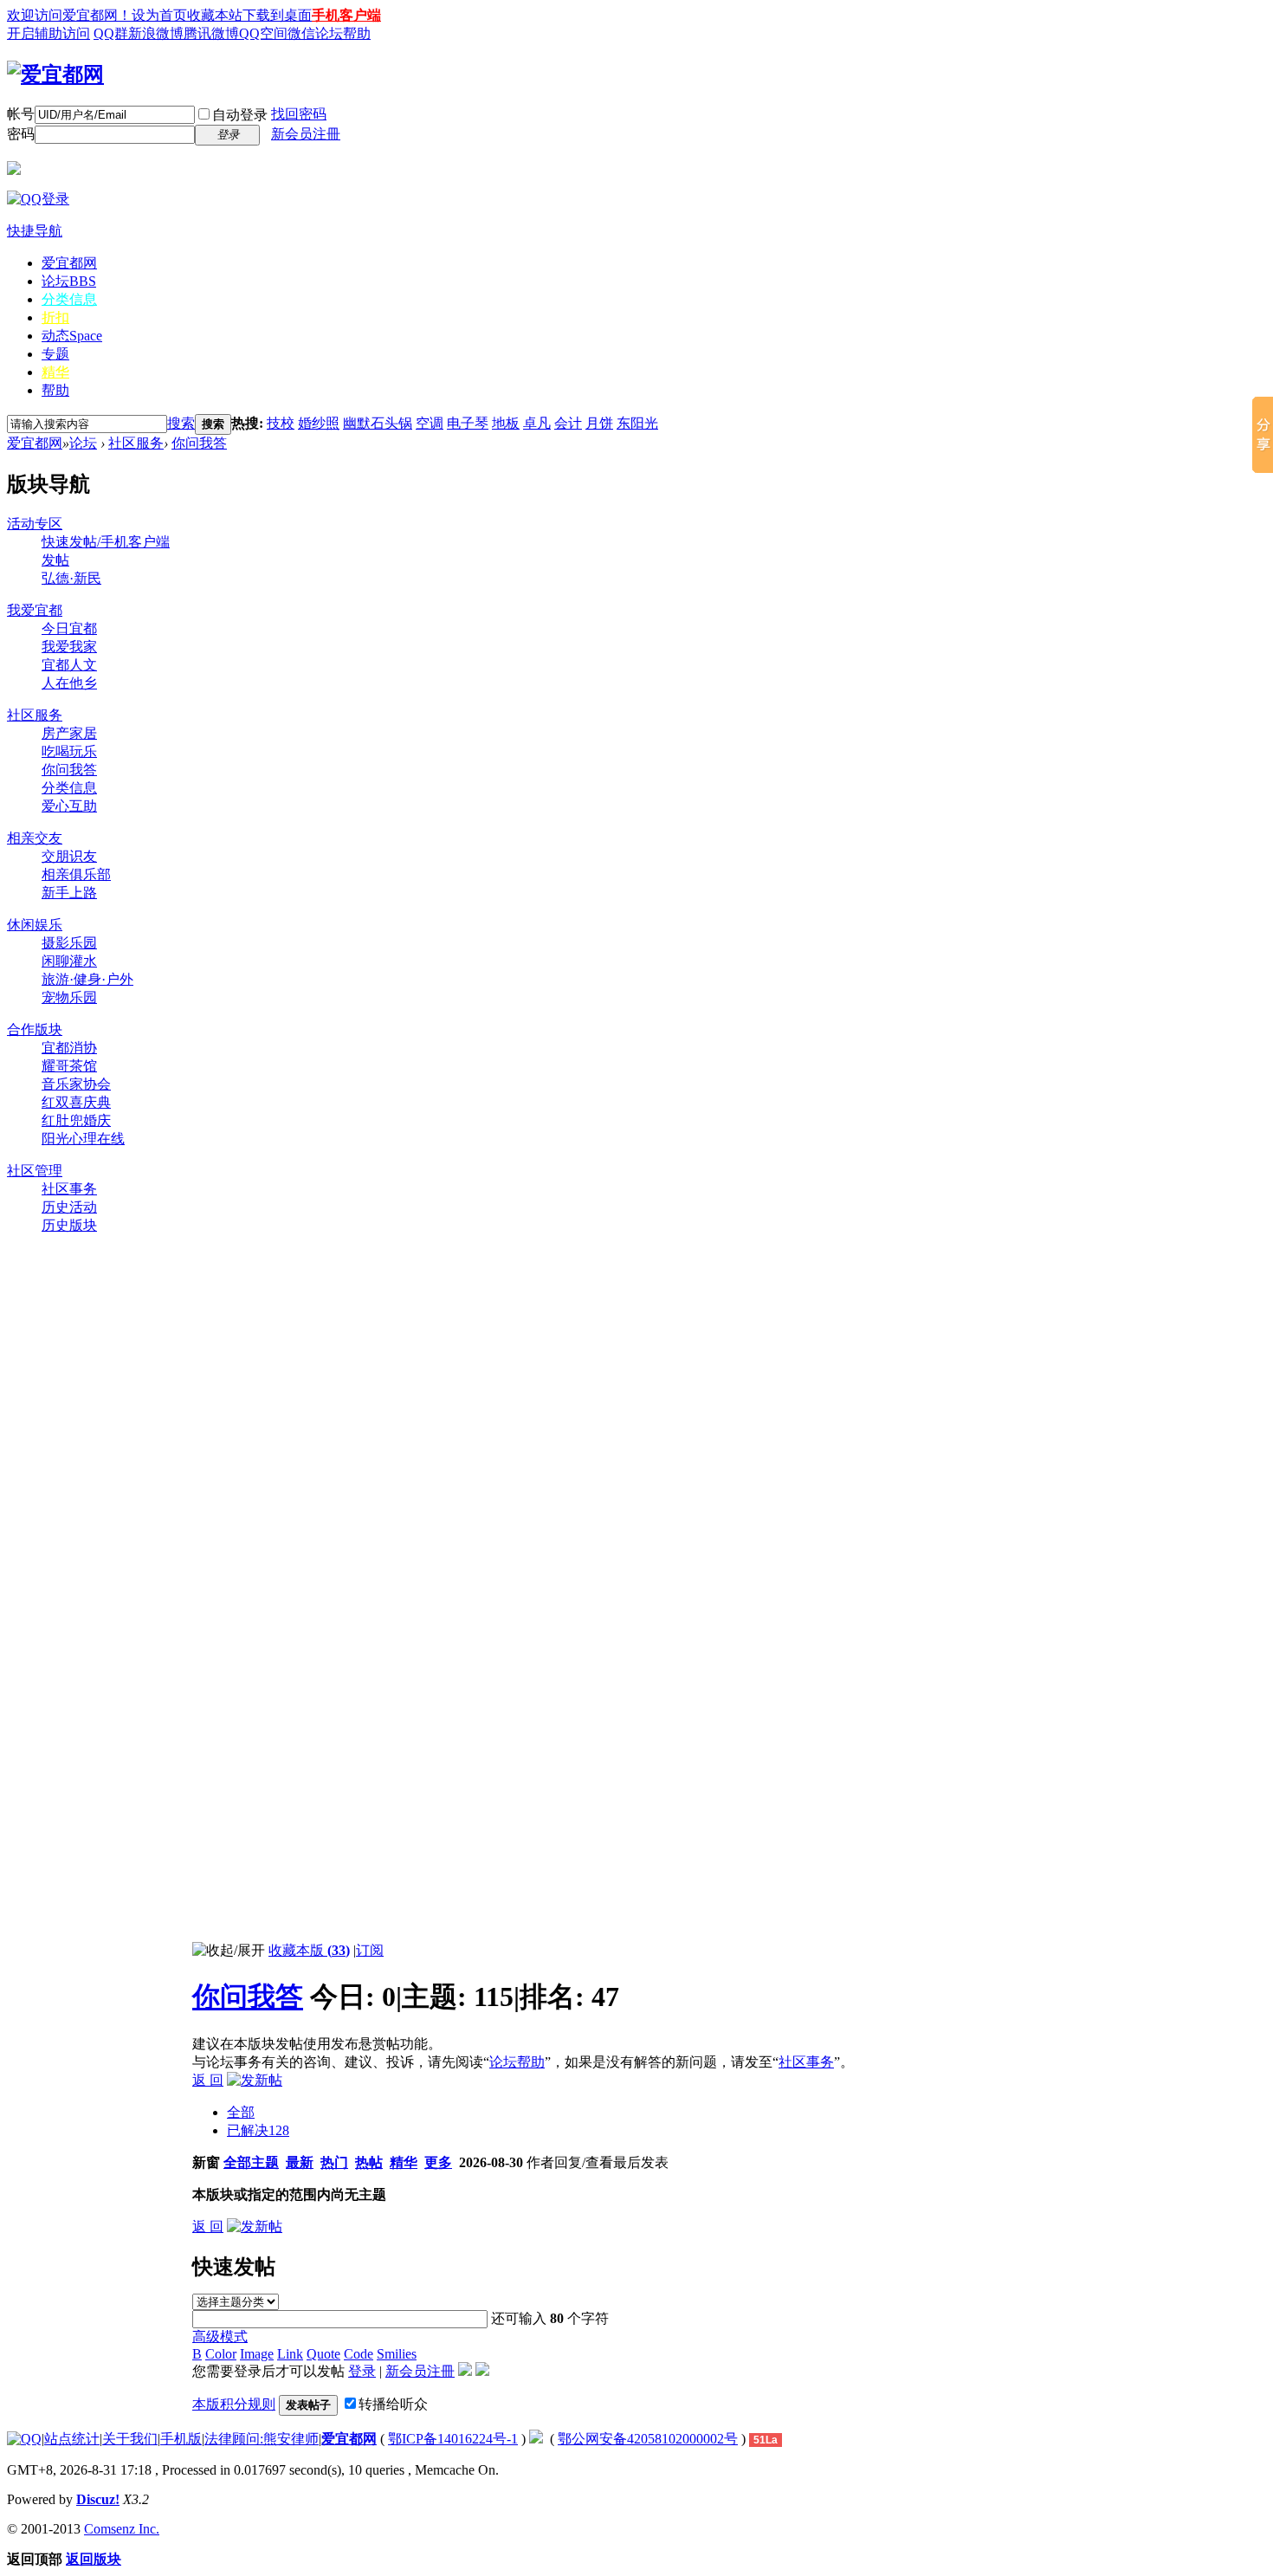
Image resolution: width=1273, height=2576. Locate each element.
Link (290, 2354)
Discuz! (98, 2499)
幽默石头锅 (378, 423)
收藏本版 (309, 1950)
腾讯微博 (211, 33)
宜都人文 (69, 665)
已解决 (258, 2130)
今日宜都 (69, 628)
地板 (506, 423)
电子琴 (468, 423)
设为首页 (159, 15)
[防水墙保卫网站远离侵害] (536, 2439)
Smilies (397, 2354)
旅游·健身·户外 (87, 979)
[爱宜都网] (55, 74)
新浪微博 (156, 33)
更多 (438, 2162)
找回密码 (299, 114)
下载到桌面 (277, 15)
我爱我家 (69, 647)
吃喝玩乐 (69, 751)
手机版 (181, 2439)
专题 (55, 354)
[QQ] (24, 2439)
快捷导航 (35, 231)
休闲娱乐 (35, 925)
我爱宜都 (35, 610)
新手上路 (69, 893)
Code (359, 2354)
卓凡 (537, 423)
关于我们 (130, 2439)
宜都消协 (69, 1048)
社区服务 (136, 443)
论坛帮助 (343, 33)
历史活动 (69, 1207)
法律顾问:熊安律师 (262, 2439)
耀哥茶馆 (69, 1066)
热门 (334, 2162)
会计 (568, 423)
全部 (241, 2112)
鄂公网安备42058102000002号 (648, 2439)
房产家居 (69, 733)
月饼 (599, 423)
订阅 (370, 1950)
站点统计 (72, 2439)
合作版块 (35, 1029)
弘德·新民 (71, 578)
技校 (281, 423)
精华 (55, 372)
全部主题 (251, 2162)
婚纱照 (319, 423)
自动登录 (240, 115)
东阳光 (637, 423)
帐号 (21, 114)
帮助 (55, 390)
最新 (300, 2162)
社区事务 (69, 1189)
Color (221, 2354)
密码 (21, 134)
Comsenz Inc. (122, 2529)
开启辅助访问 (48, 33)
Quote (323, 2354)
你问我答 (199, 443)
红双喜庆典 (76, 1102)
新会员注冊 (306, 134)
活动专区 (35, 524)
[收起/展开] (229, 1951)
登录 (362, 2371)
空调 (430, 423)
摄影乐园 (69, 943)
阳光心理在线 (83, 1139)
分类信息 (69, 299)
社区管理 (35, 1171)
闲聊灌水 (69, 961)
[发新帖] (255, 2080)
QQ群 (111, 33)
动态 (72, 336)
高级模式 (220, 2337)
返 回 (208, 2080)
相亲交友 (35, 838)
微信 (301, 33)
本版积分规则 (234, 2404)
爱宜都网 (69, 263)
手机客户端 (346, 15)
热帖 (369, 2162)
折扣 (55, 317)
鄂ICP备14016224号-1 (453, 2439)
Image (257, 2354)
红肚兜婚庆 (76, 1120)
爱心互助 (69, 806)
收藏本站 (215, 15)
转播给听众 (393, 2404)
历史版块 (69, 1225)
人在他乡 (69, 683)
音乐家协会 (76, 1084)
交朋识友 (69, 856)
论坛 (69, 281)
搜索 (181, 423)
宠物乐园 (69, 997)
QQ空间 (263, 33)
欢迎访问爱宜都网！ (69, 15)
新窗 (206, 2162)
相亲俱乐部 (76, 874)
